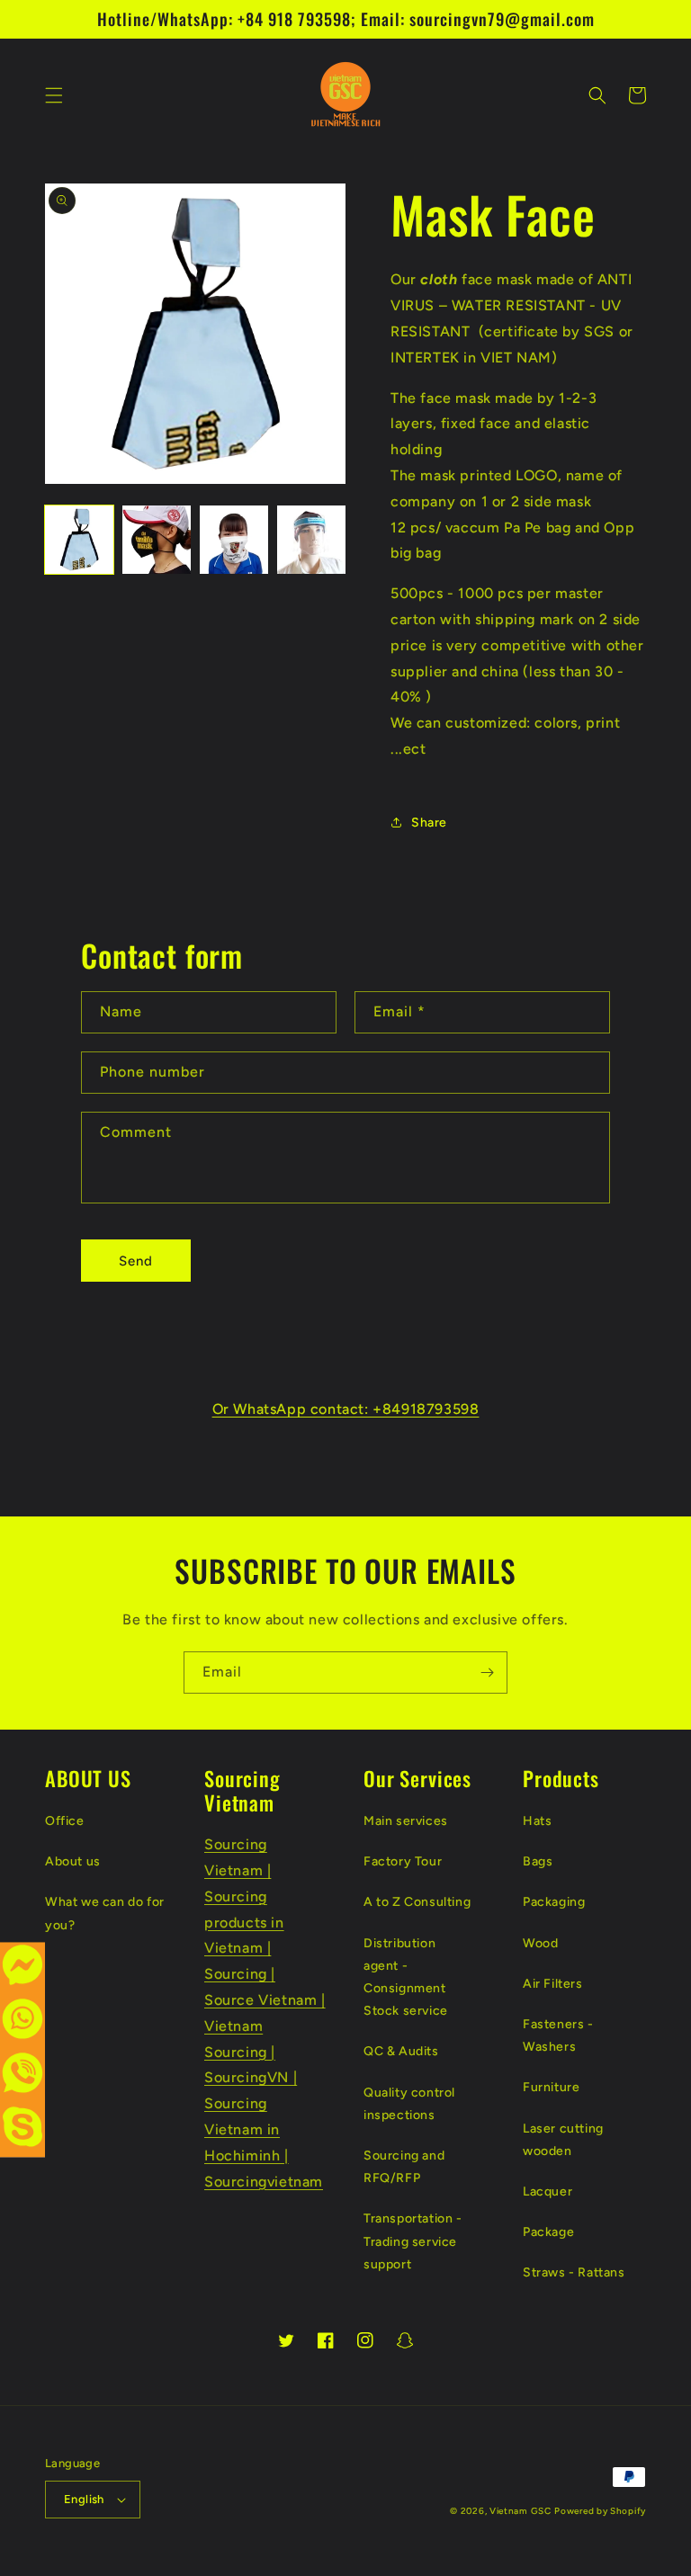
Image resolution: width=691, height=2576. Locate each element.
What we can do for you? (105, 1913)
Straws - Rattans (574, 2272)
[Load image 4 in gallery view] (311, 540)
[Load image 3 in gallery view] (234, 540)
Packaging (554, 1902)
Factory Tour (403, 1861)
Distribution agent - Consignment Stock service (406, 1977)
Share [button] (429, 823)
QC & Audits (401, 2051)
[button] (54, 95)
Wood (540, 1943)
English (84, 2499)
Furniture (551, 2087)
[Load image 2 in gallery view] (157, 540)
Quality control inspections (409, 2104)
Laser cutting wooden (563, 2140)
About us (73, 1861)
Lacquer (547, 2191)
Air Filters (553, 1984)
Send (136, 1261)
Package (548, 2232)
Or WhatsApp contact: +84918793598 (346, 1409)
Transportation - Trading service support (413, 2241)
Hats (537, 1821)
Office (65, 1821)
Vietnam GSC (520, 2511)
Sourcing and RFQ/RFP (404, 2167)
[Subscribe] (487, 1673)
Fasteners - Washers (558, 2035)
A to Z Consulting (417, 1902)
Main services (406, 1821)
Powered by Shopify (600, 2511)
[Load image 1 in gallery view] (79, 540)
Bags (538, 1861)
